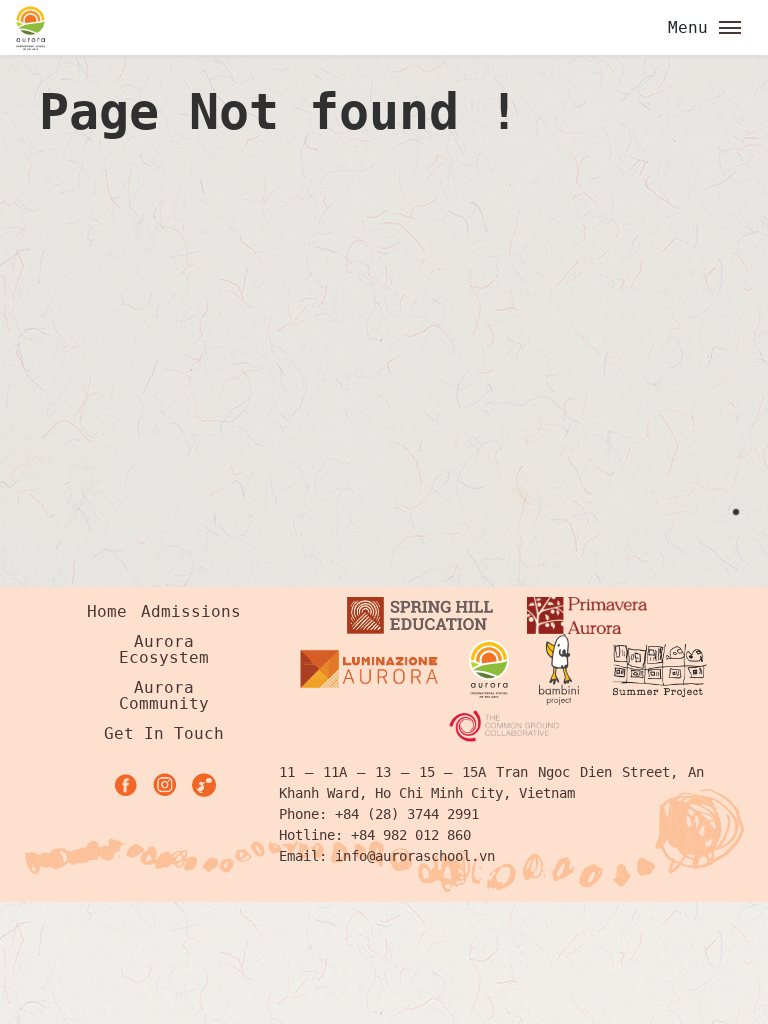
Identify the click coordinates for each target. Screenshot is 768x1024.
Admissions (191, 611)
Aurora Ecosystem (164, 649)
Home (107, 611)
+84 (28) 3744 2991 (407, 814)
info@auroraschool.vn (415, 856)
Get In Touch (164, 733)
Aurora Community (164, 695)
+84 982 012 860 (411, 835)
